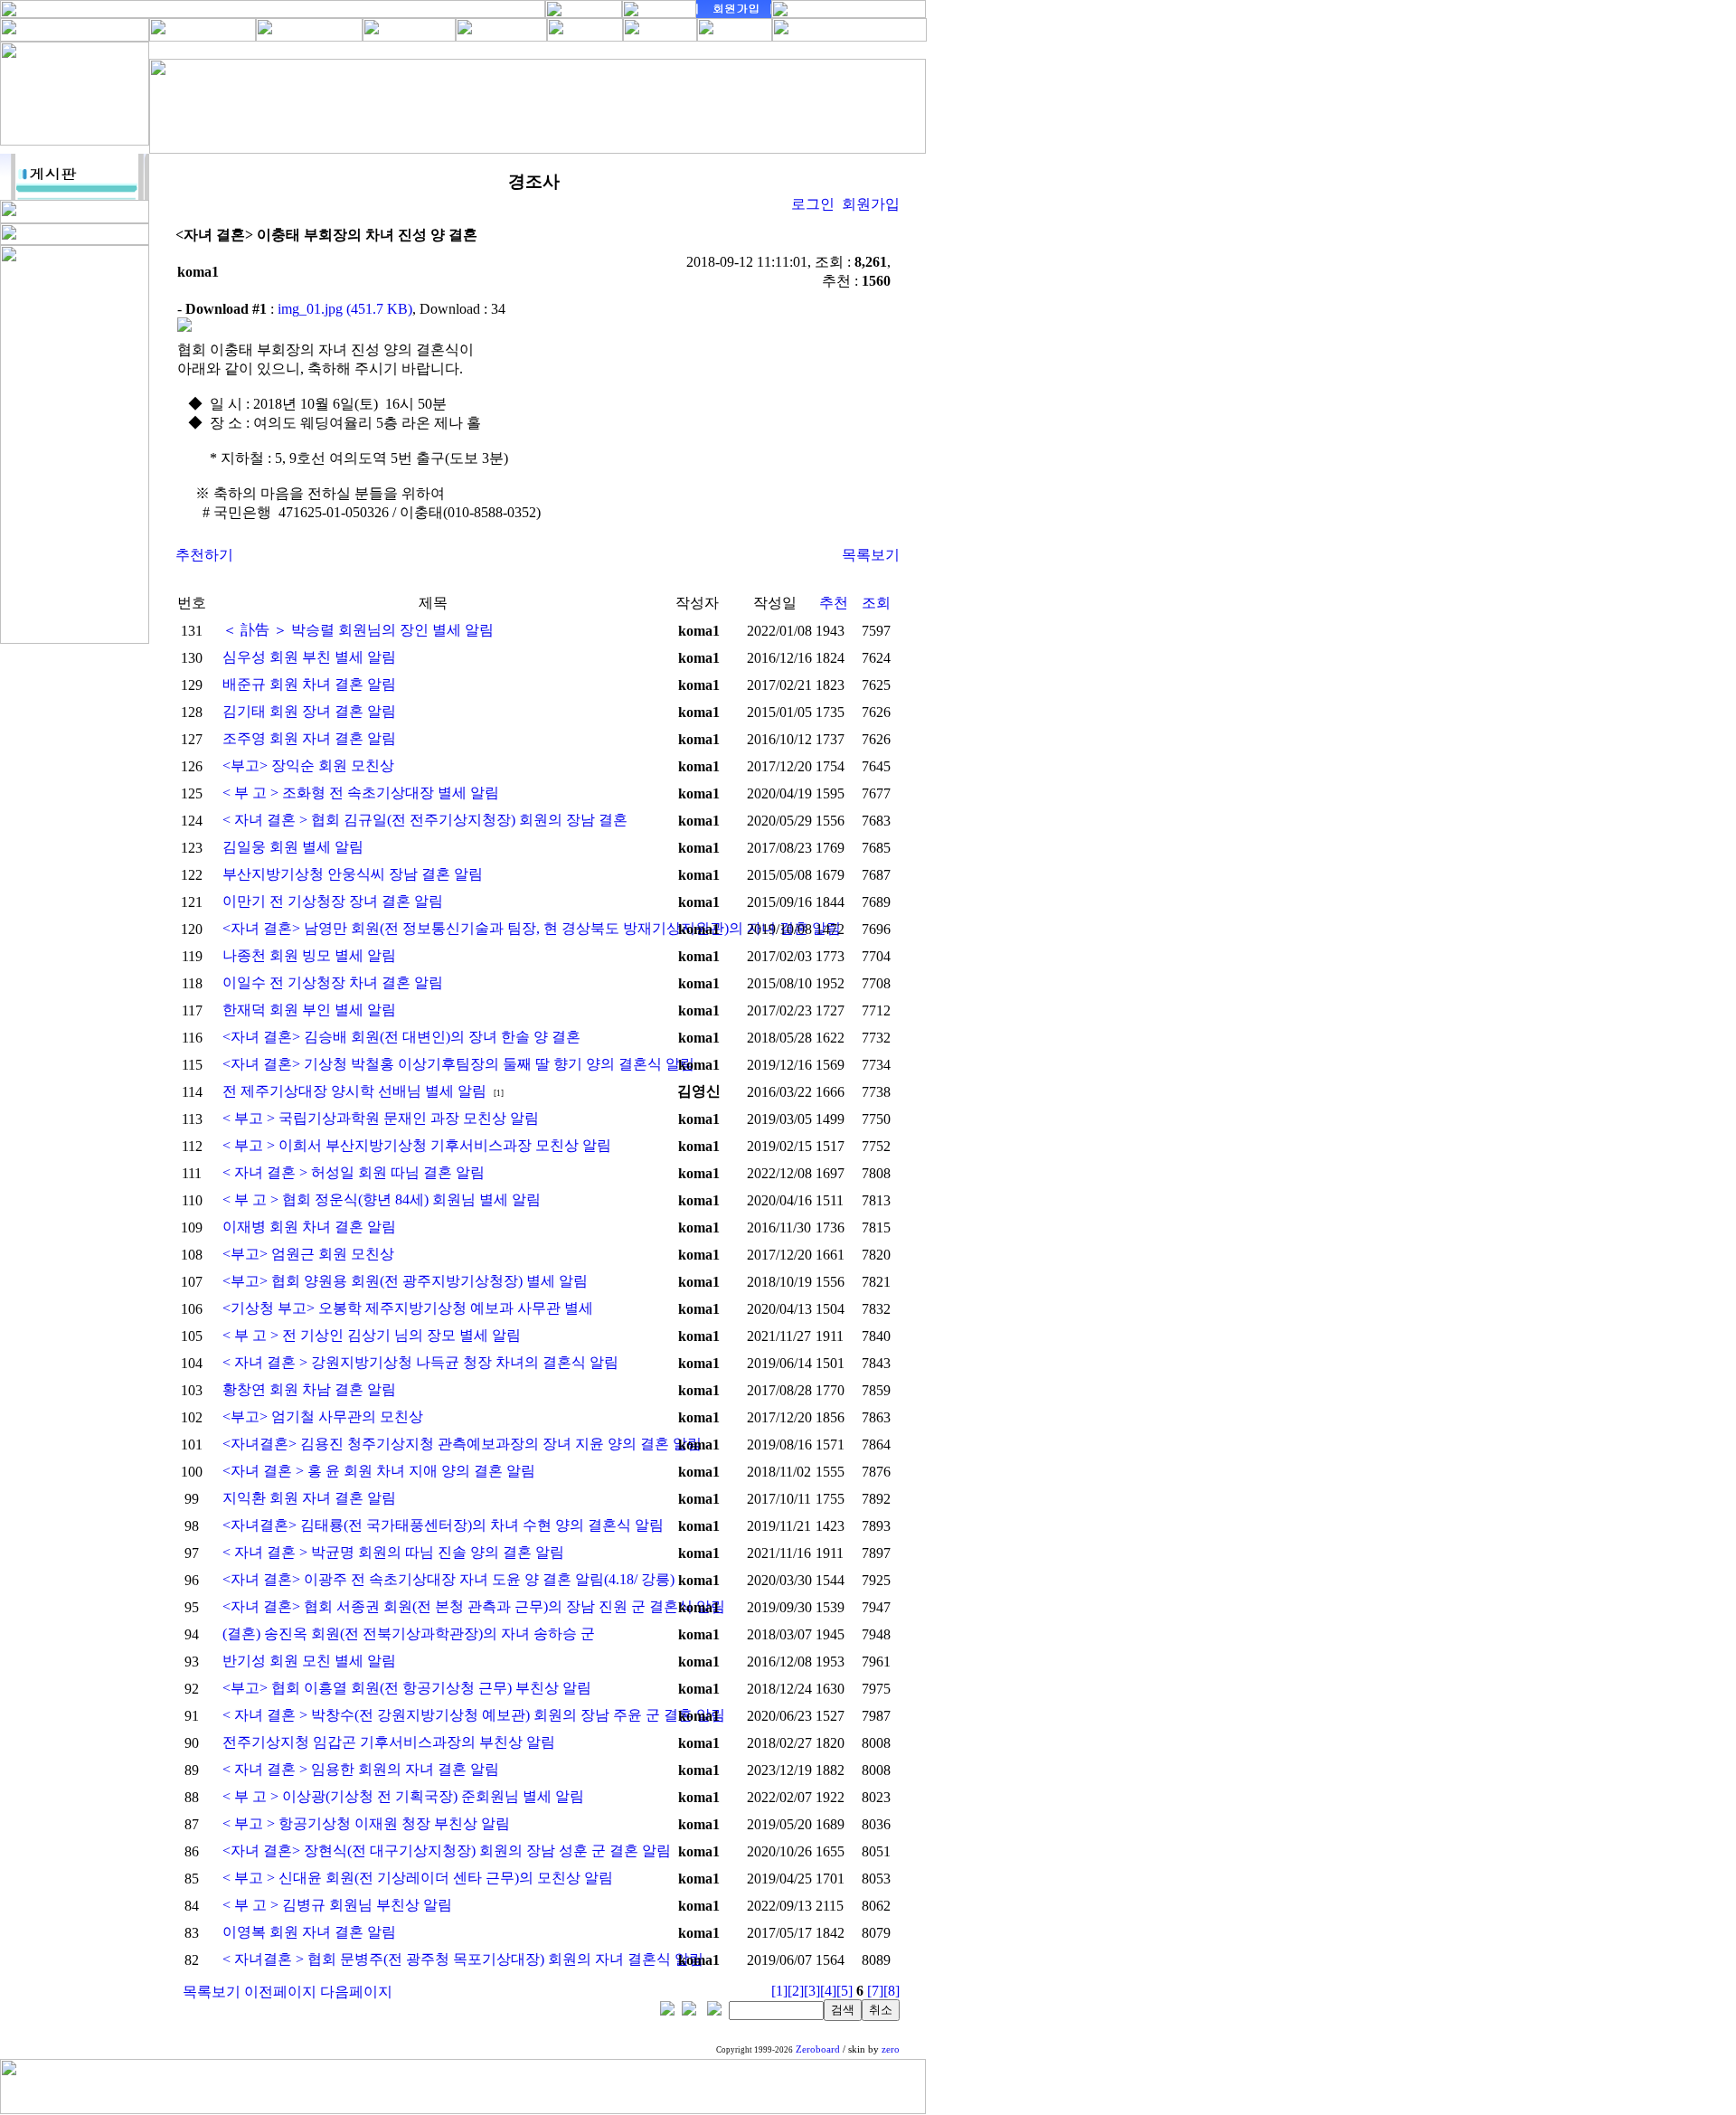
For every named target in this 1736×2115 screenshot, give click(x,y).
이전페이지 (280, 1992)
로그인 (813, 204)
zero (891, 2049)
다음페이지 (356, 1992)
